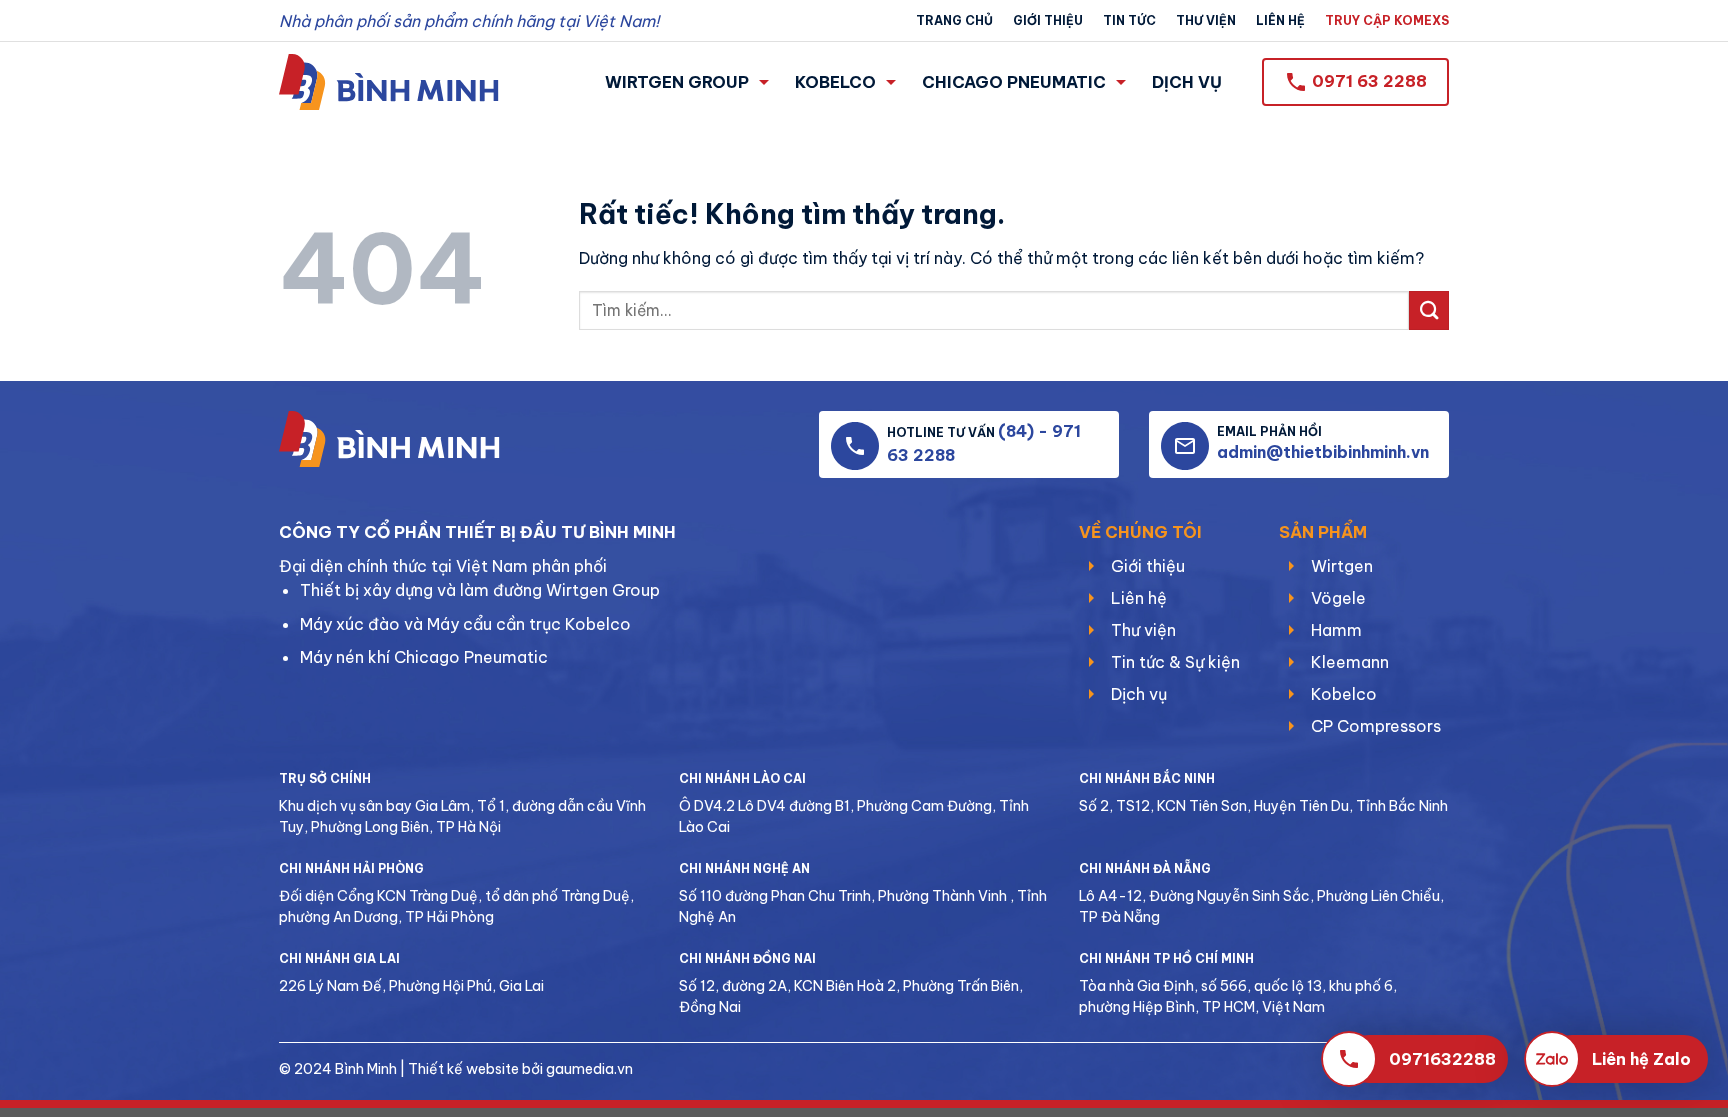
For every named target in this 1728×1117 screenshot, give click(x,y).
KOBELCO (835, 82)
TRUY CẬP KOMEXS (1387, 20)
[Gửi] (1429, 310)
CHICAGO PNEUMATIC (1014, 82)
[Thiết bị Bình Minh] (389, 81)
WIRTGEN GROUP (677, 82)
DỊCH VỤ (1187, 82)
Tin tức (1129, 20)
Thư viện (1206, 20)
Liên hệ (1280, 20)
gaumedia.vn (589, 1069)
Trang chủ (954, 20)
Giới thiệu (1048, 20)
